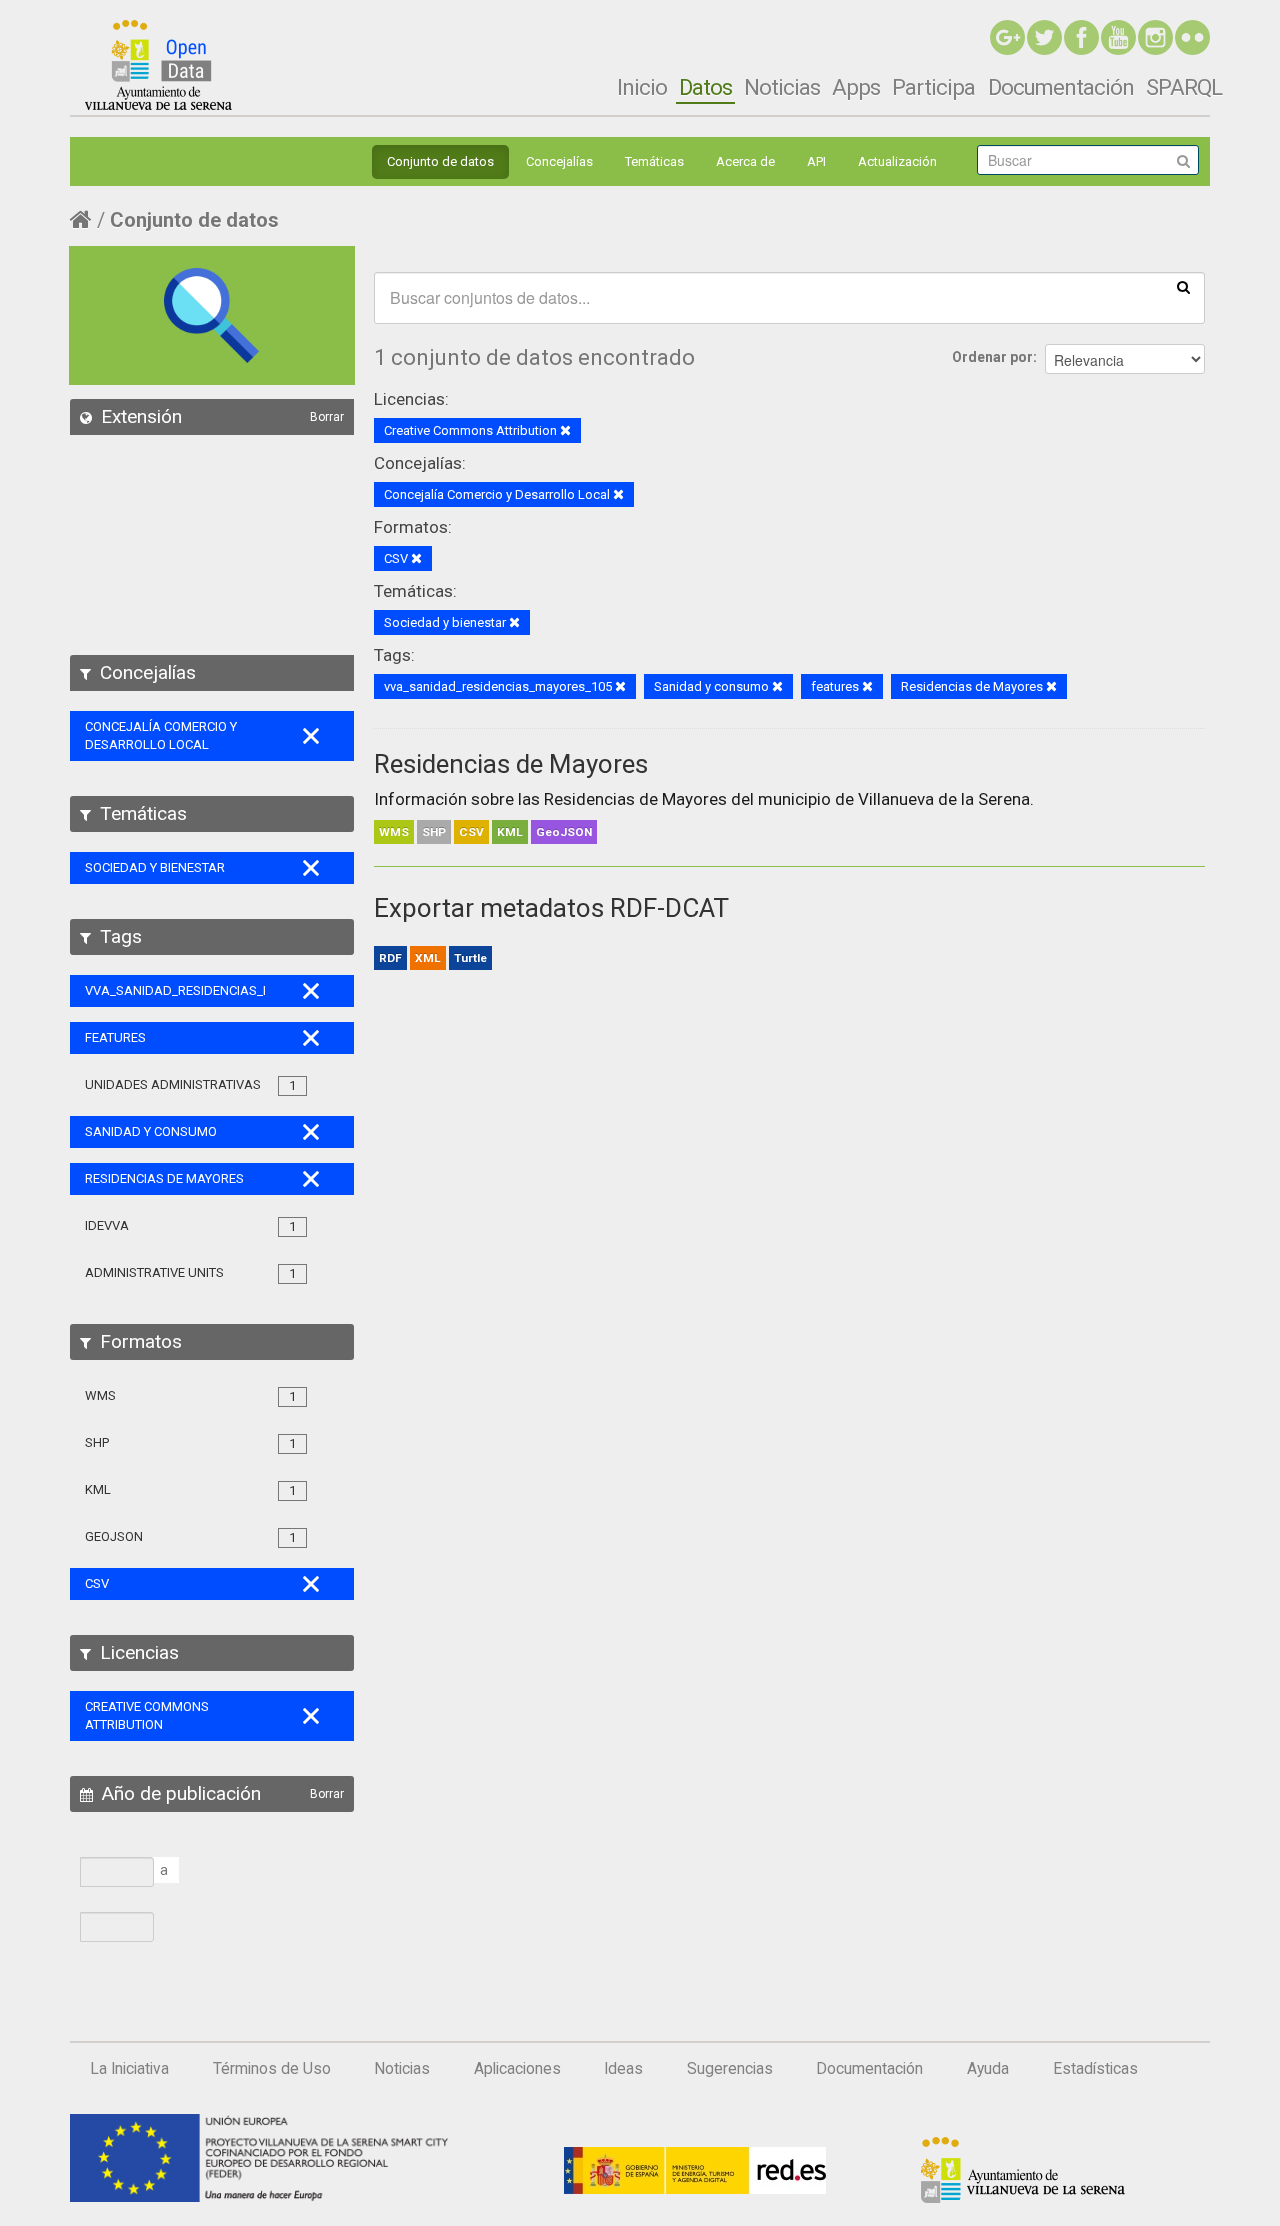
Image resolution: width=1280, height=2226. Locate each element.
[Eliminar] (565, 431)
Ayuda (988, 2069)
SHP (434, 832)
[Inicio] (158, 65)
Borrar (327, 417)
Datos (705, 87)
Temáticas (654, 161)
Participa (933, 87)
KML (510, 832)
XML (428, 958)
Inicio (642, 87)
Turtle (470, 958)
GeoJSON (564, 832)
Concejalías (559, 161)
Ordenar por (992, 357)
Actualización (897, 161)
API (816, 161)
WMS (394, 832)
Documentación (1061, 87)
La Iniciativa (129, 2069)
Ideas (623, 2069)
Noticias (782, 87)
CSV (471, 832)
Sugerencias (730, 2069)
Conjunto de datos (440, 161)
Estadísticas (1095, 2069)
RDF (390, 958)
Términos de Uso (272, 2069)
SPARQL (1184, 87)
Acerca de (745, 161)
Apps (856, 87)
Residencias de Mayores (511, 764)
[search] (1183, 286)
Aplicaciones (517, 2069)
